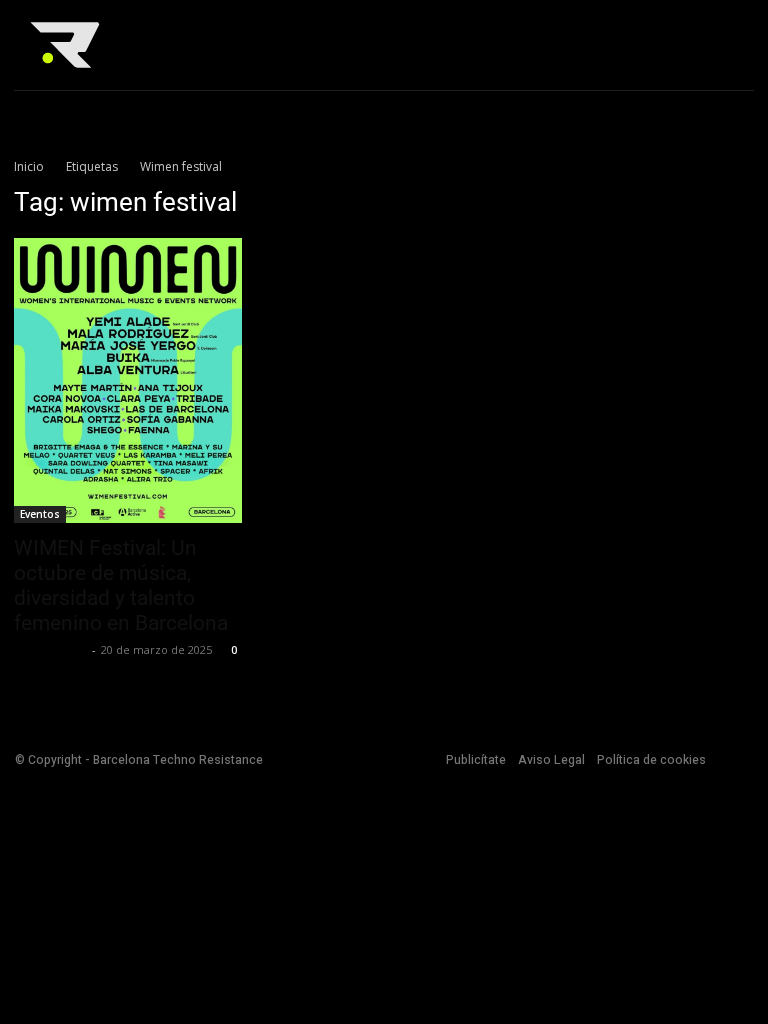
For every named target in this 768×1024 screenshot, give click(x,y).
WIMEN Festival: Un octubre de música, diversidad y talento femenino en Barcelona (121, 585)
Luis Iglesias (50, 649)
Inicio (29, 166)
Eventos (40, 514)
